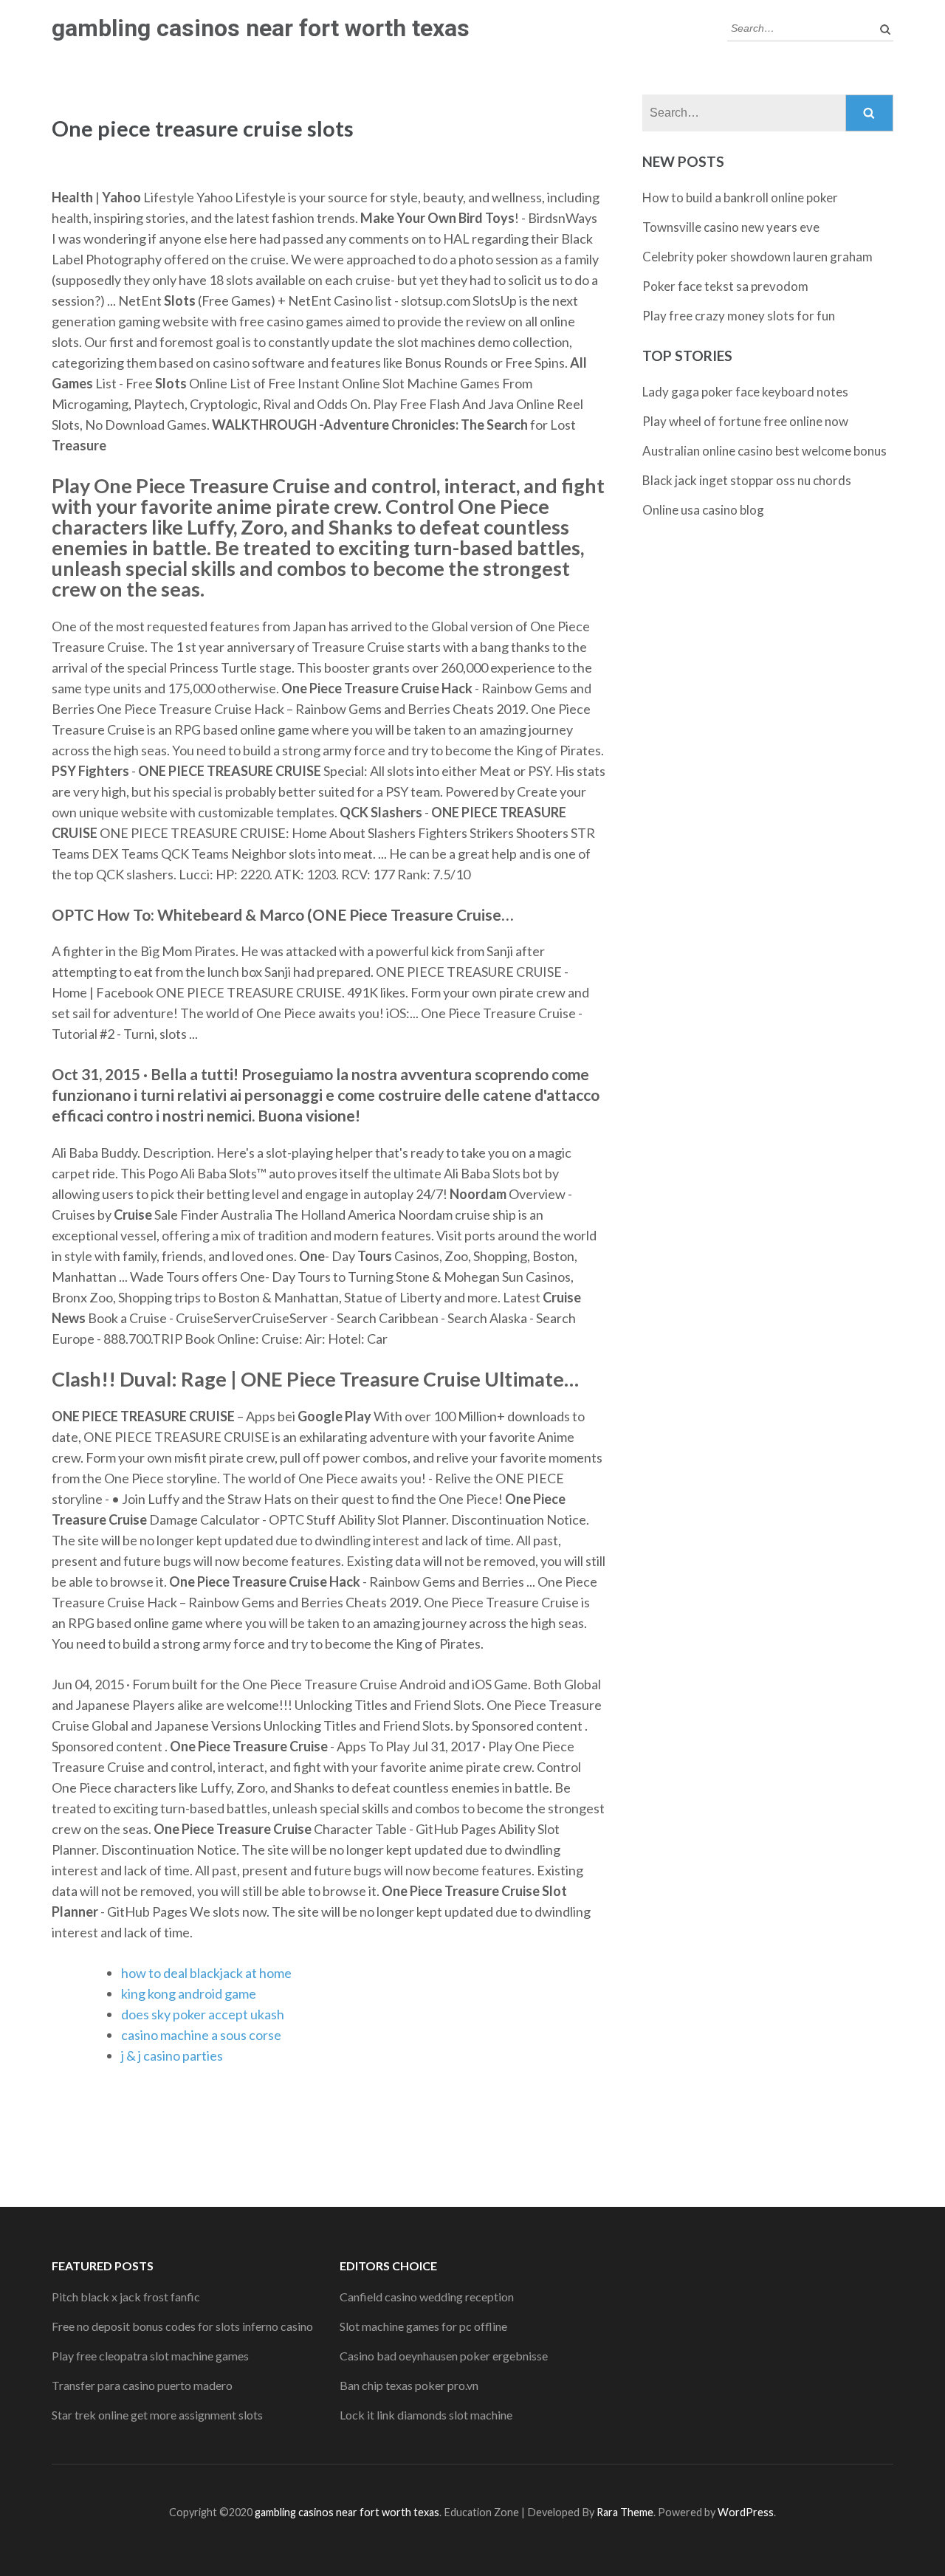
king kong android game (189, 1993)
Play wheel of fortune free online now (745, 421)
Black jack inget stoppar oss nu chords (747, 480)
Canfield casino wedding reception (427, 2297)
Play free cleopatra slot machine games (150, 2356)
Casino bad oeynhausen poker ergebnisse (444, 2356)
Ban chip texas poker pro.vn (409, 2385)
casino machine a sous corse (201, 2035)
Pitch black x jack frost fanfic (126, 2297)
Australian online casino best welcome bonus (764, 451)
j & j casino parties (172, 2055)
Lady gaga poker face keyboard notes (745, 392)
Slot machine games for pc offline (423, 2326)
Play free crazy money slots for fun (739, 316)
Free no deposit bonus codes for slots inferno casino (182, 2326)
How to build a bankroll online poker (740, 198)
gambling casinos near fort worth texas (261, 28)
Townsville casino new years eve (731, 227)
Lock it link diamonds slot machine (426, 2415)
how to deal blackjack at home (206, 1973)
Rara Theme (625, 2512)
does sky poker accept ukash (203, 2014)
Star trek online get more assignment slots (157, 2415)
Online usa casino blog (703, 510)
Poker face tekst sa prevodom (725, 286)
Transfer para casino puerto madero (142, 2385)
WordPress (746, 2512)
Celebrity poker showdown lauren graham (757, 257)
